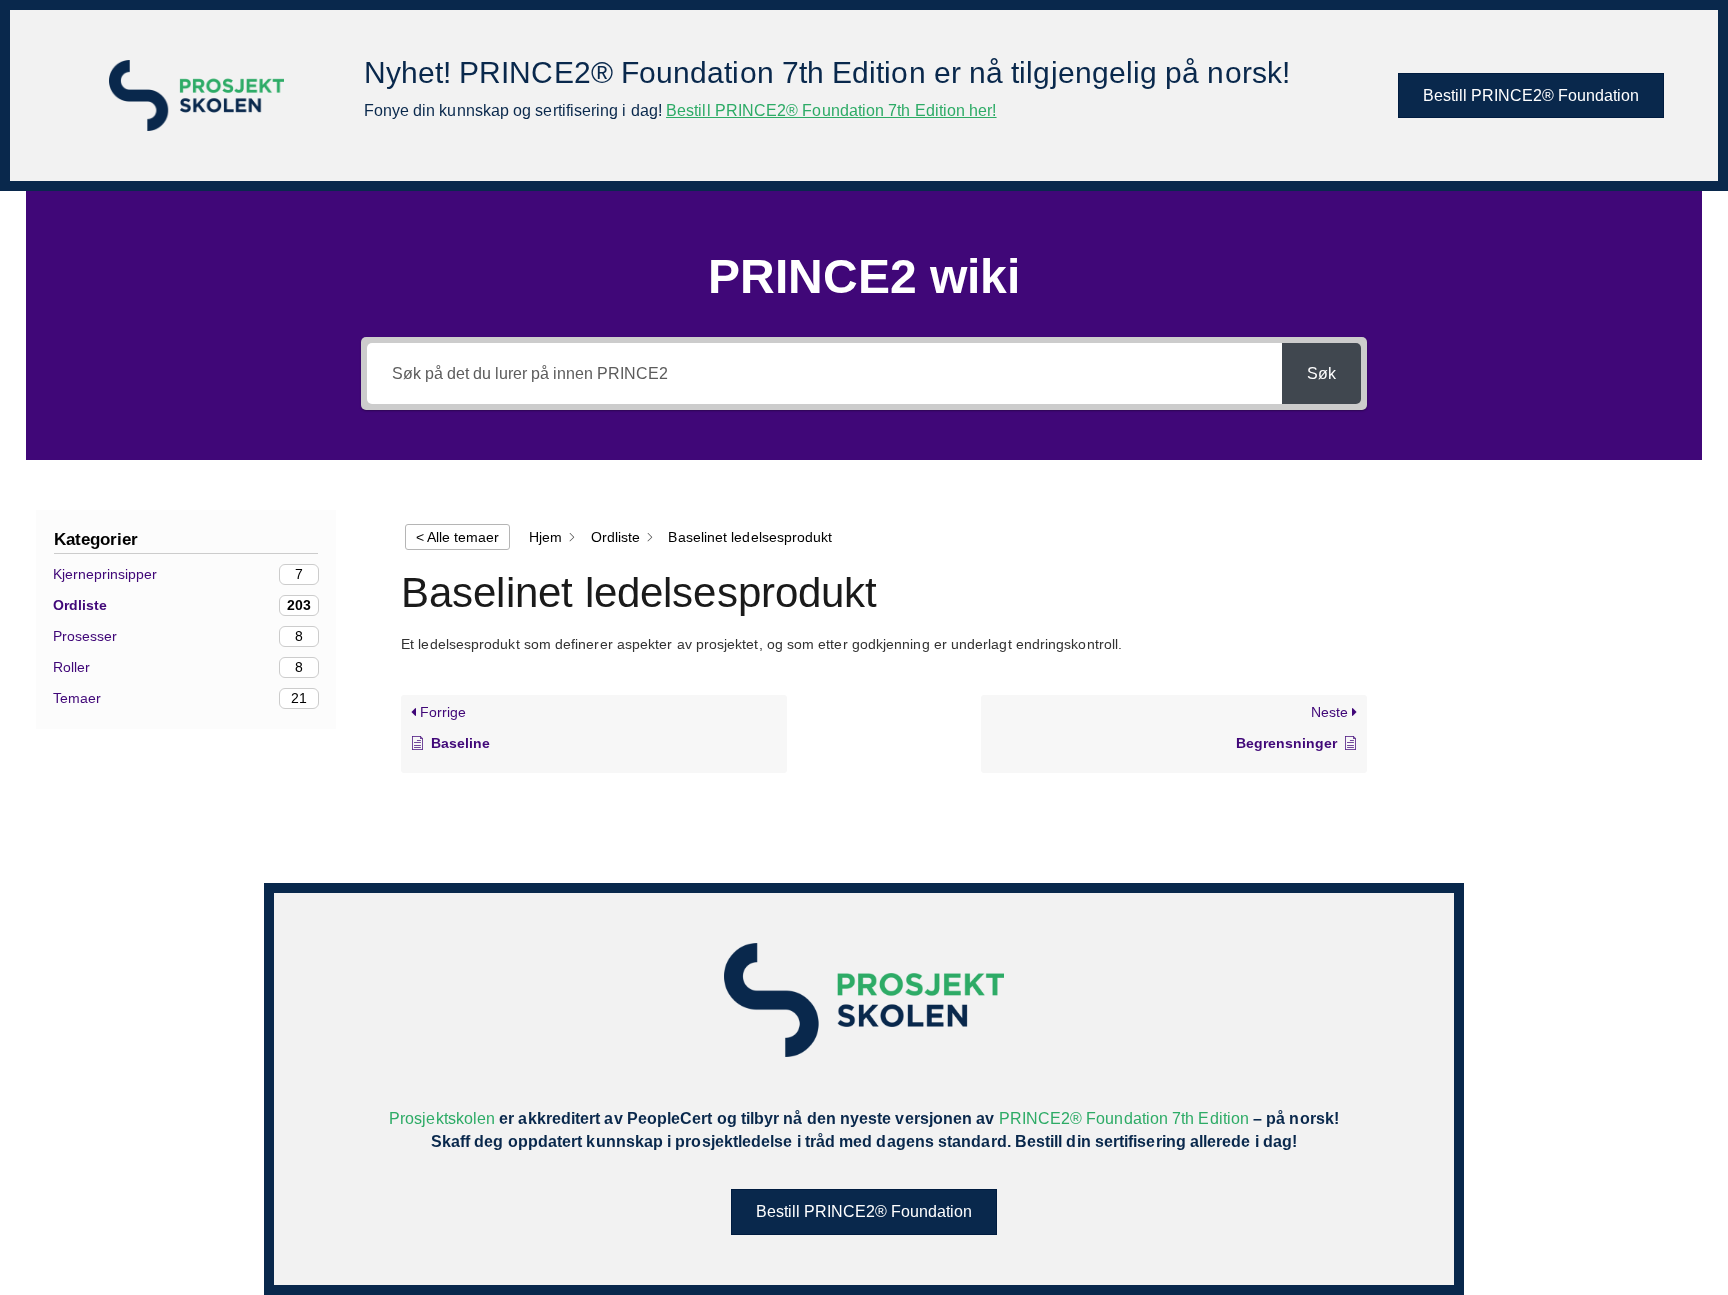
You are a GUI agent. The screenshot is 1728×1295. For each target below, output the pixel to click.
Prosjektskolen (442, 1118)
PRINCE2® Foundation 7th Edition (1124, 1118)
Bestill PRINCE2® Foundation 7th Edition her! (831, 110)
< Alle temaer (457, 537)
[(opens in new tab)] (196, 94)
